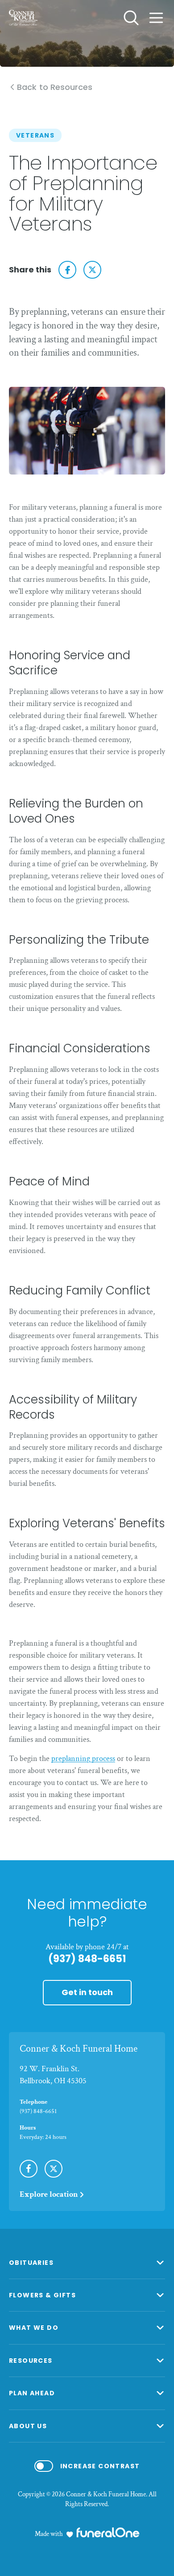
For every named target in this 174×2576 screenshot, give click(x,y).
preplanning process (83, 1759)
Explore (49, 2194)
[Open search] (131, 18)
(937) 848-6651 (87, 1959)
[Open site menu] (156, 18)
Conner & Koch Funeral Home (79, 2049)
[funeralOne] (108, 2532)
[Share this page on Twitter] (92, 270)
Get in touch (87, 1992)
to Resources (55, 87)
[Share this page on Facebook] (67, 270)
